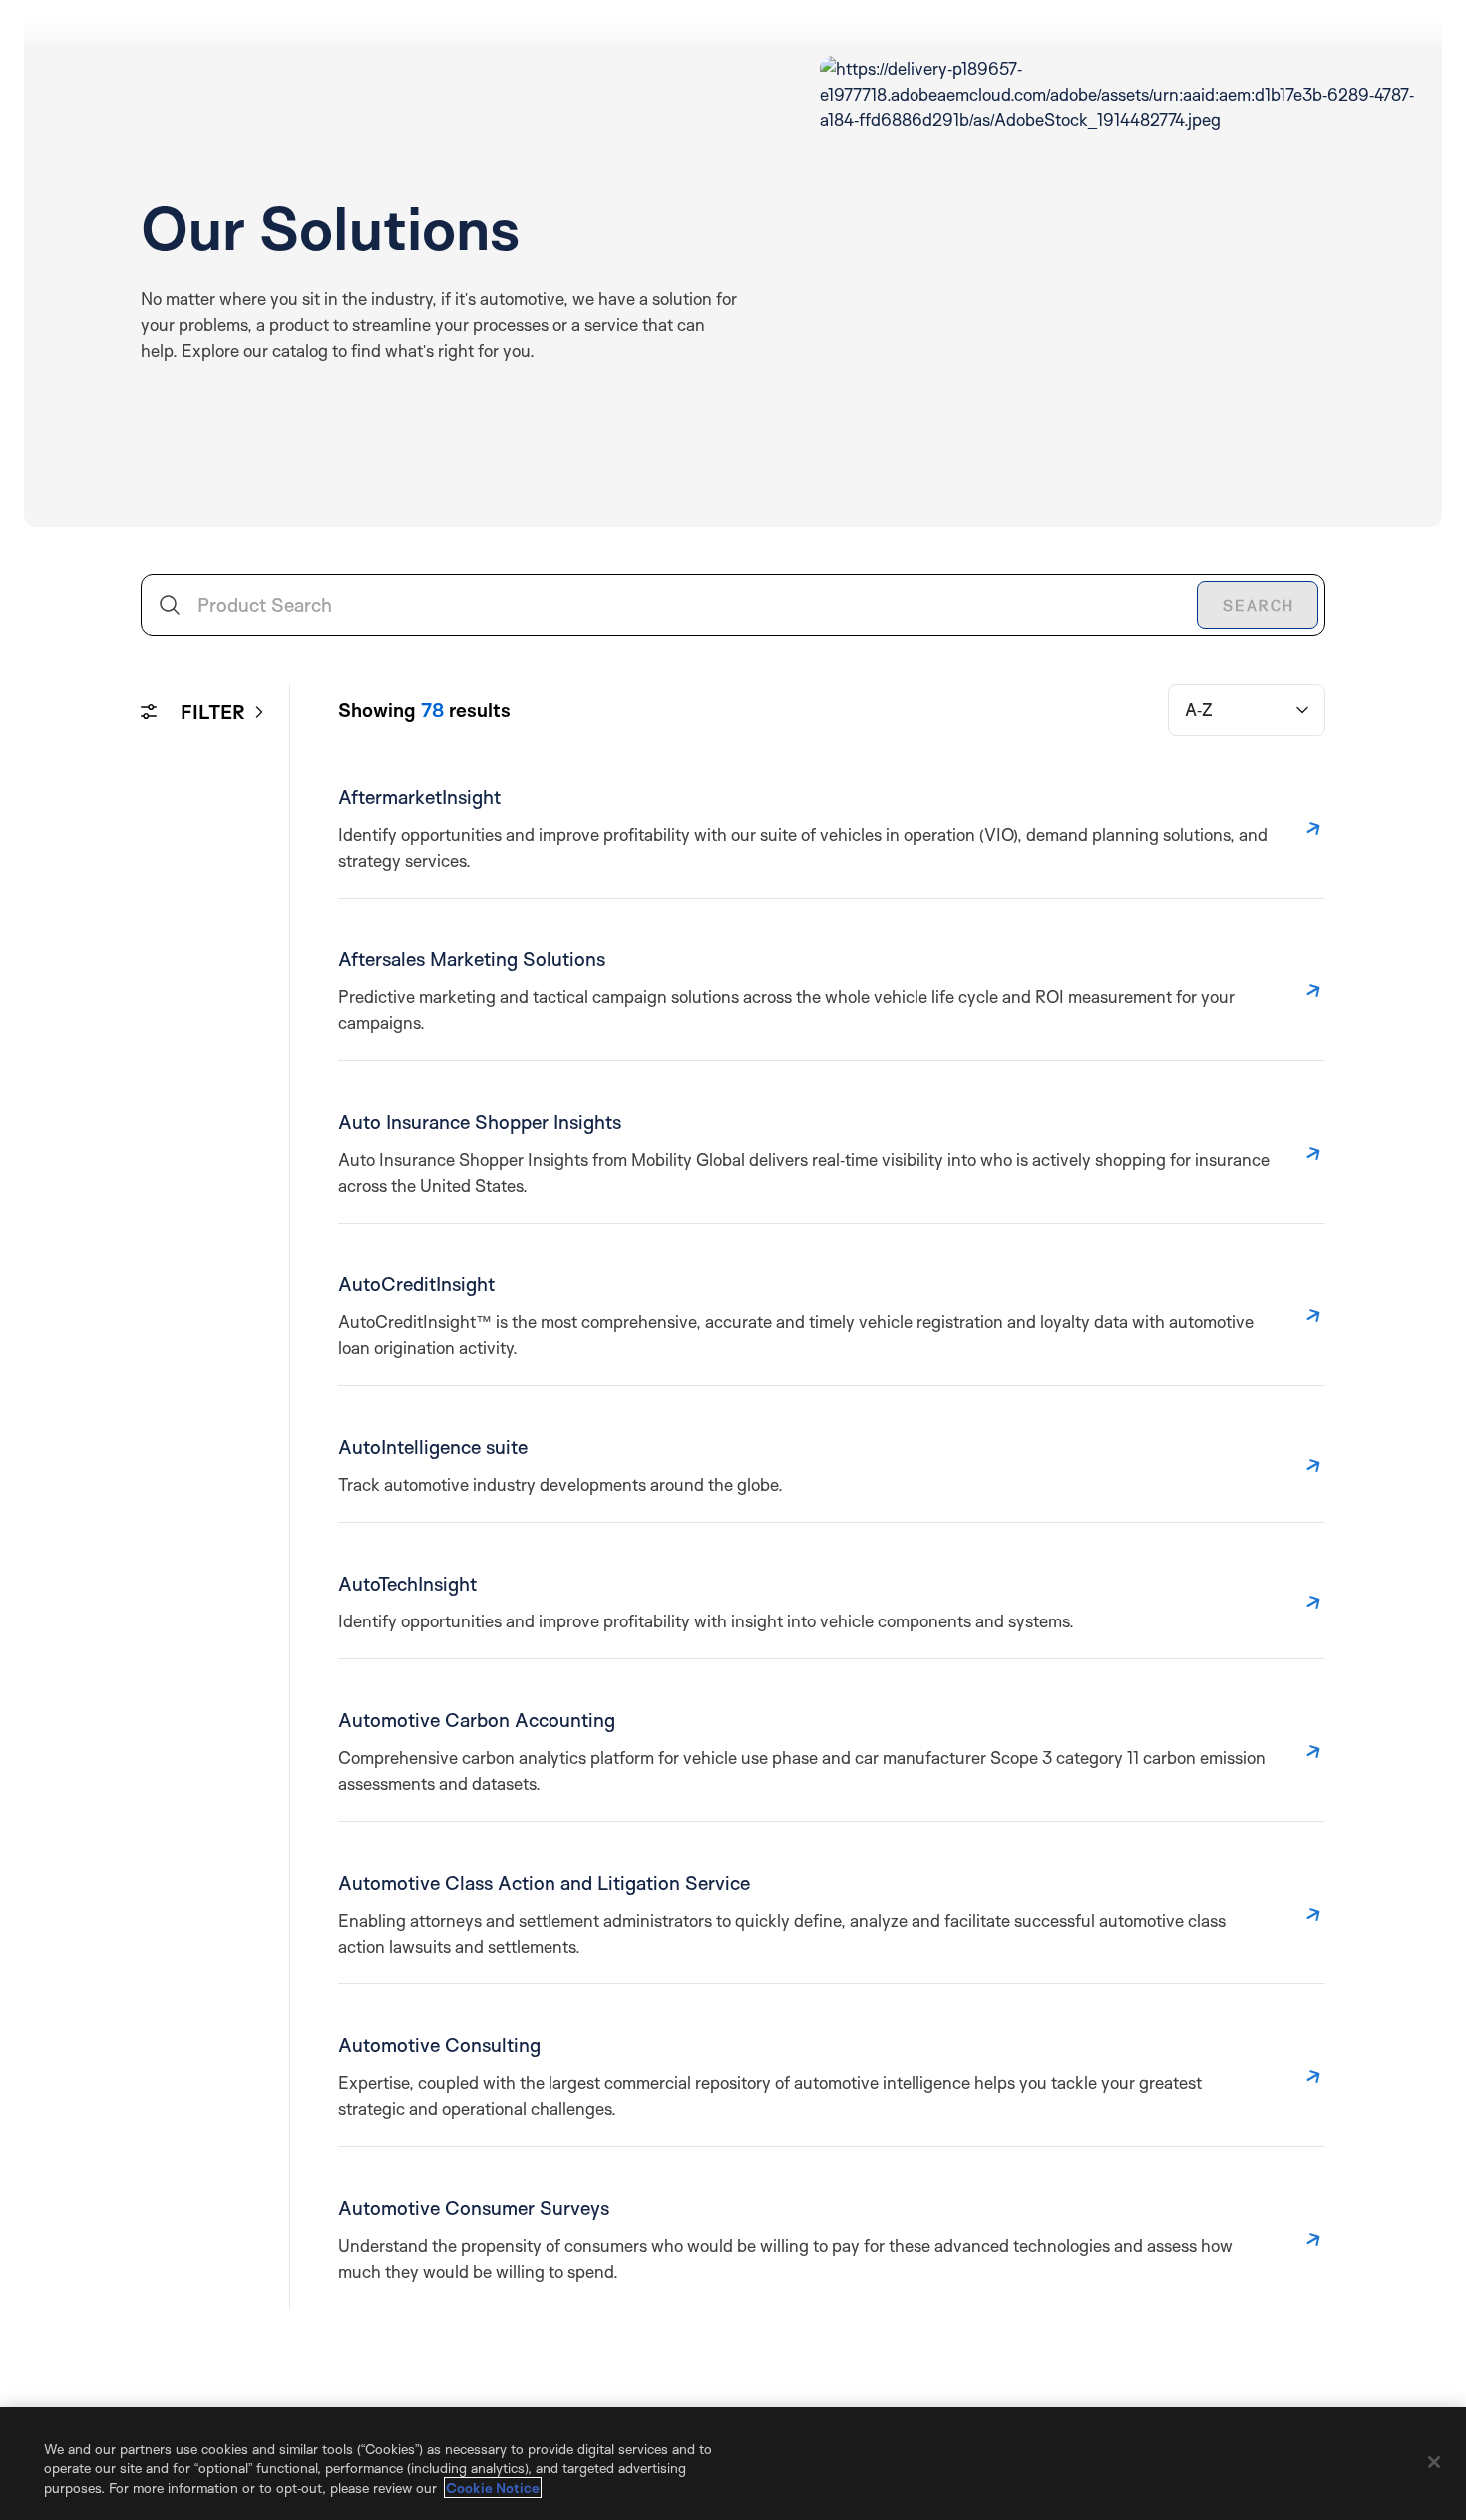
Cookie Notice (493, 2488)
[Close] (1434, 2462)
